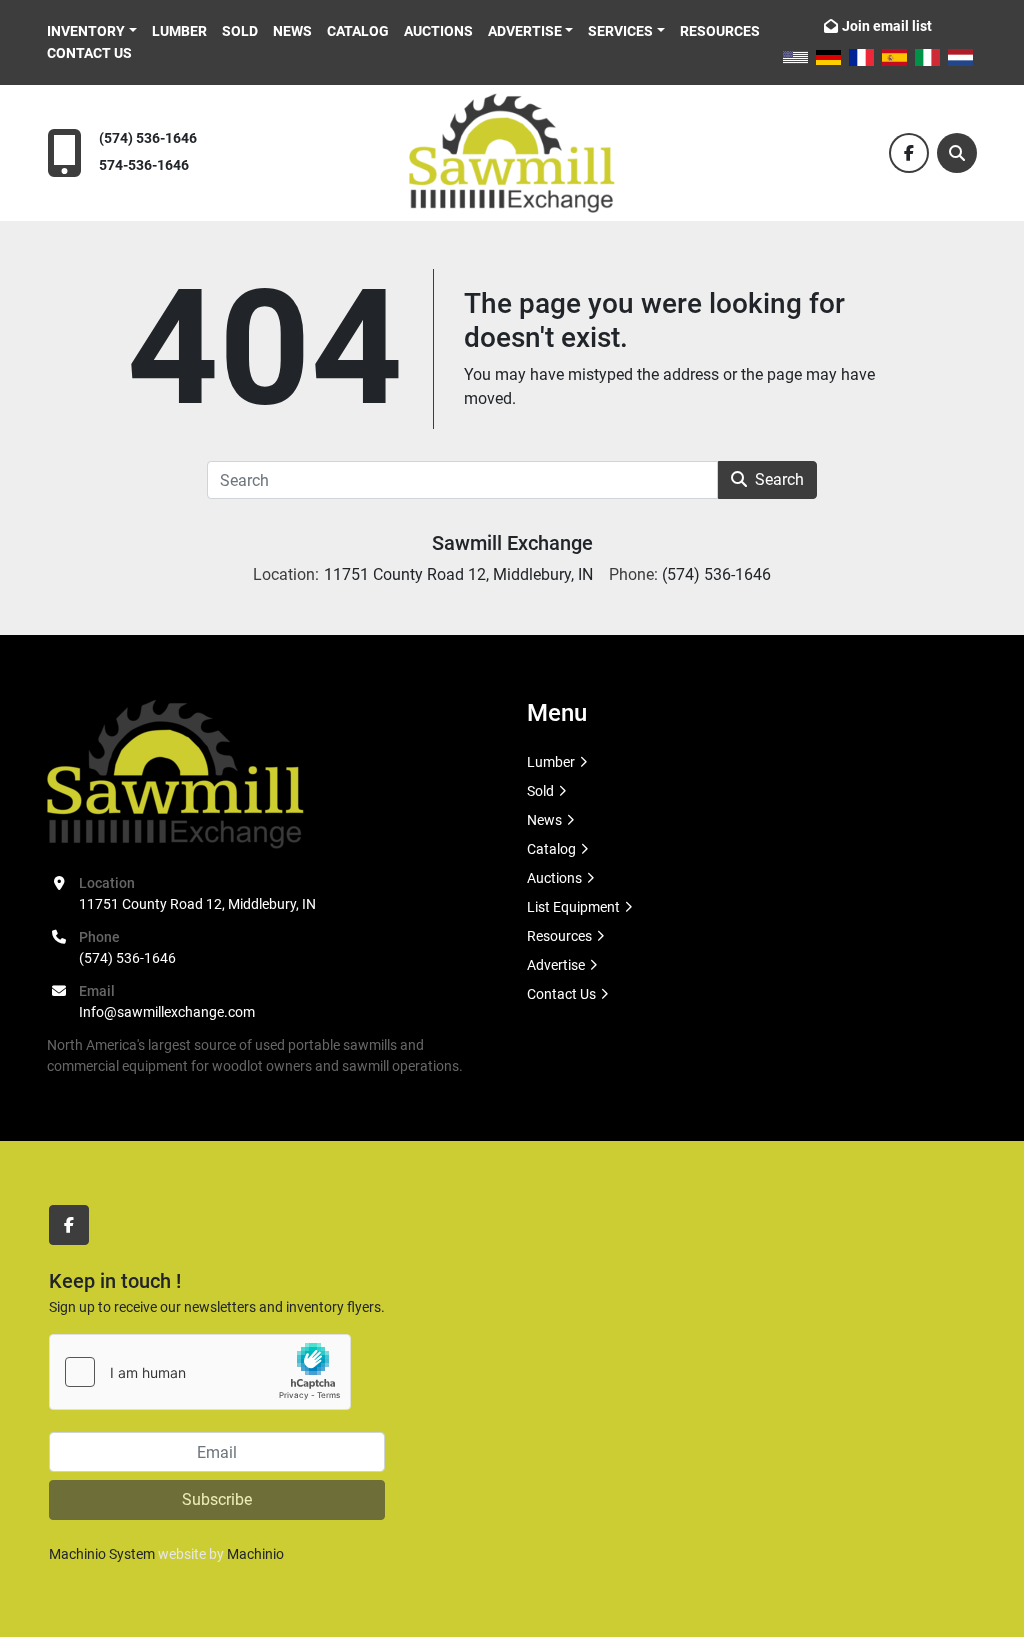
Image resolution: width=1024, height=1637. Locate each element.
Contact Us (89, 53)
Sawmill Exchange (512, 543)
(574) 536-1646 (148, 138)
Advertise (525, 31)
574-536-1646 (144, 165)
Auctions (438, 31)
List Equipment (573, 907)
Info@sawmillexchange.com (167, 1012)
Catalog (358, 31)
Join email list (887, 26)
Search (779, 479)
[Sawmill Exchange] (175, 773)
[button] (92, 31)
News (292, 31)
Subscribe (217, 1499)
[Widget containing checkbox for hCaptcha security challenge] (200, 1372)
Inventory (86, 31)
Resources (720, 31)
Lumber (179, 31)
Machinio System (102, 1554)
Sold (240, 31)
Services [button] (620, 31)
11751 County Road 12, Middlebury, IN (197, 904)
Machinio (255, 1554)
